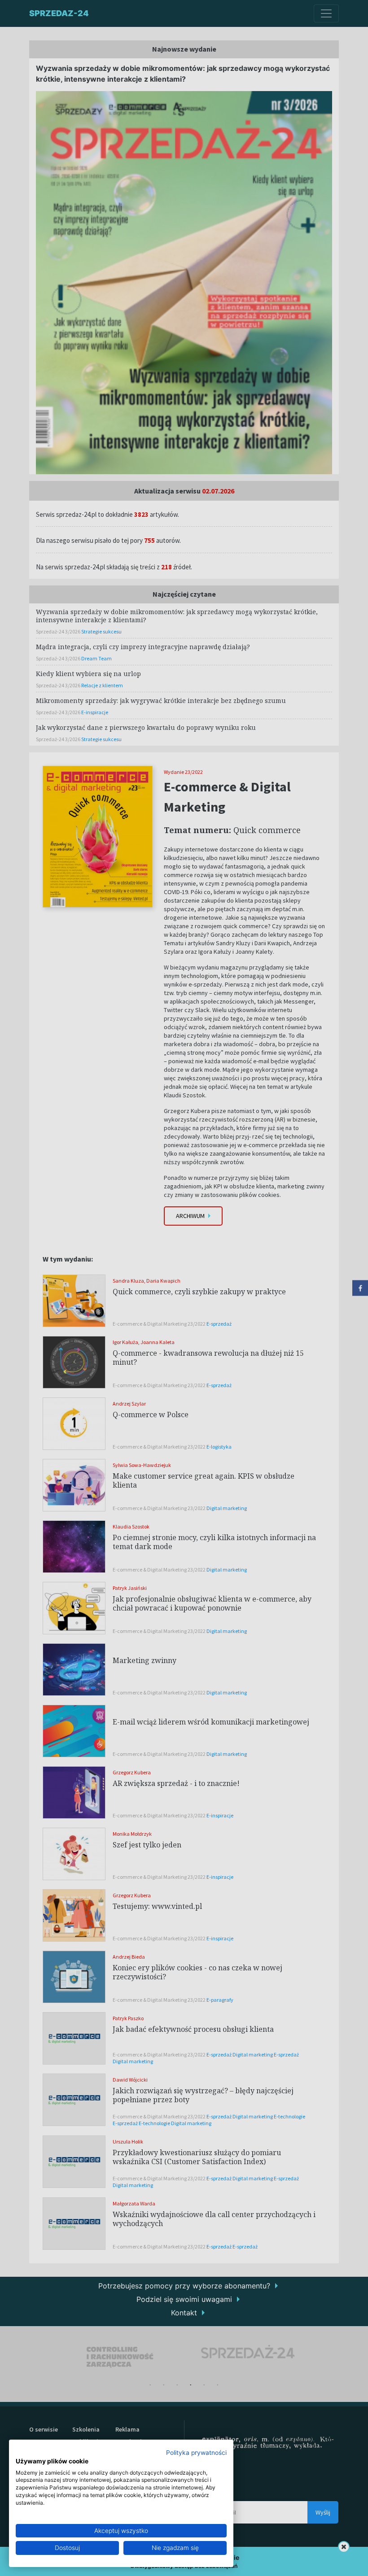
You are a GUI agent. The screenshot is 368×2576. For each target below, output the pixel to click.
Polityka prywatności (196, 2453)
